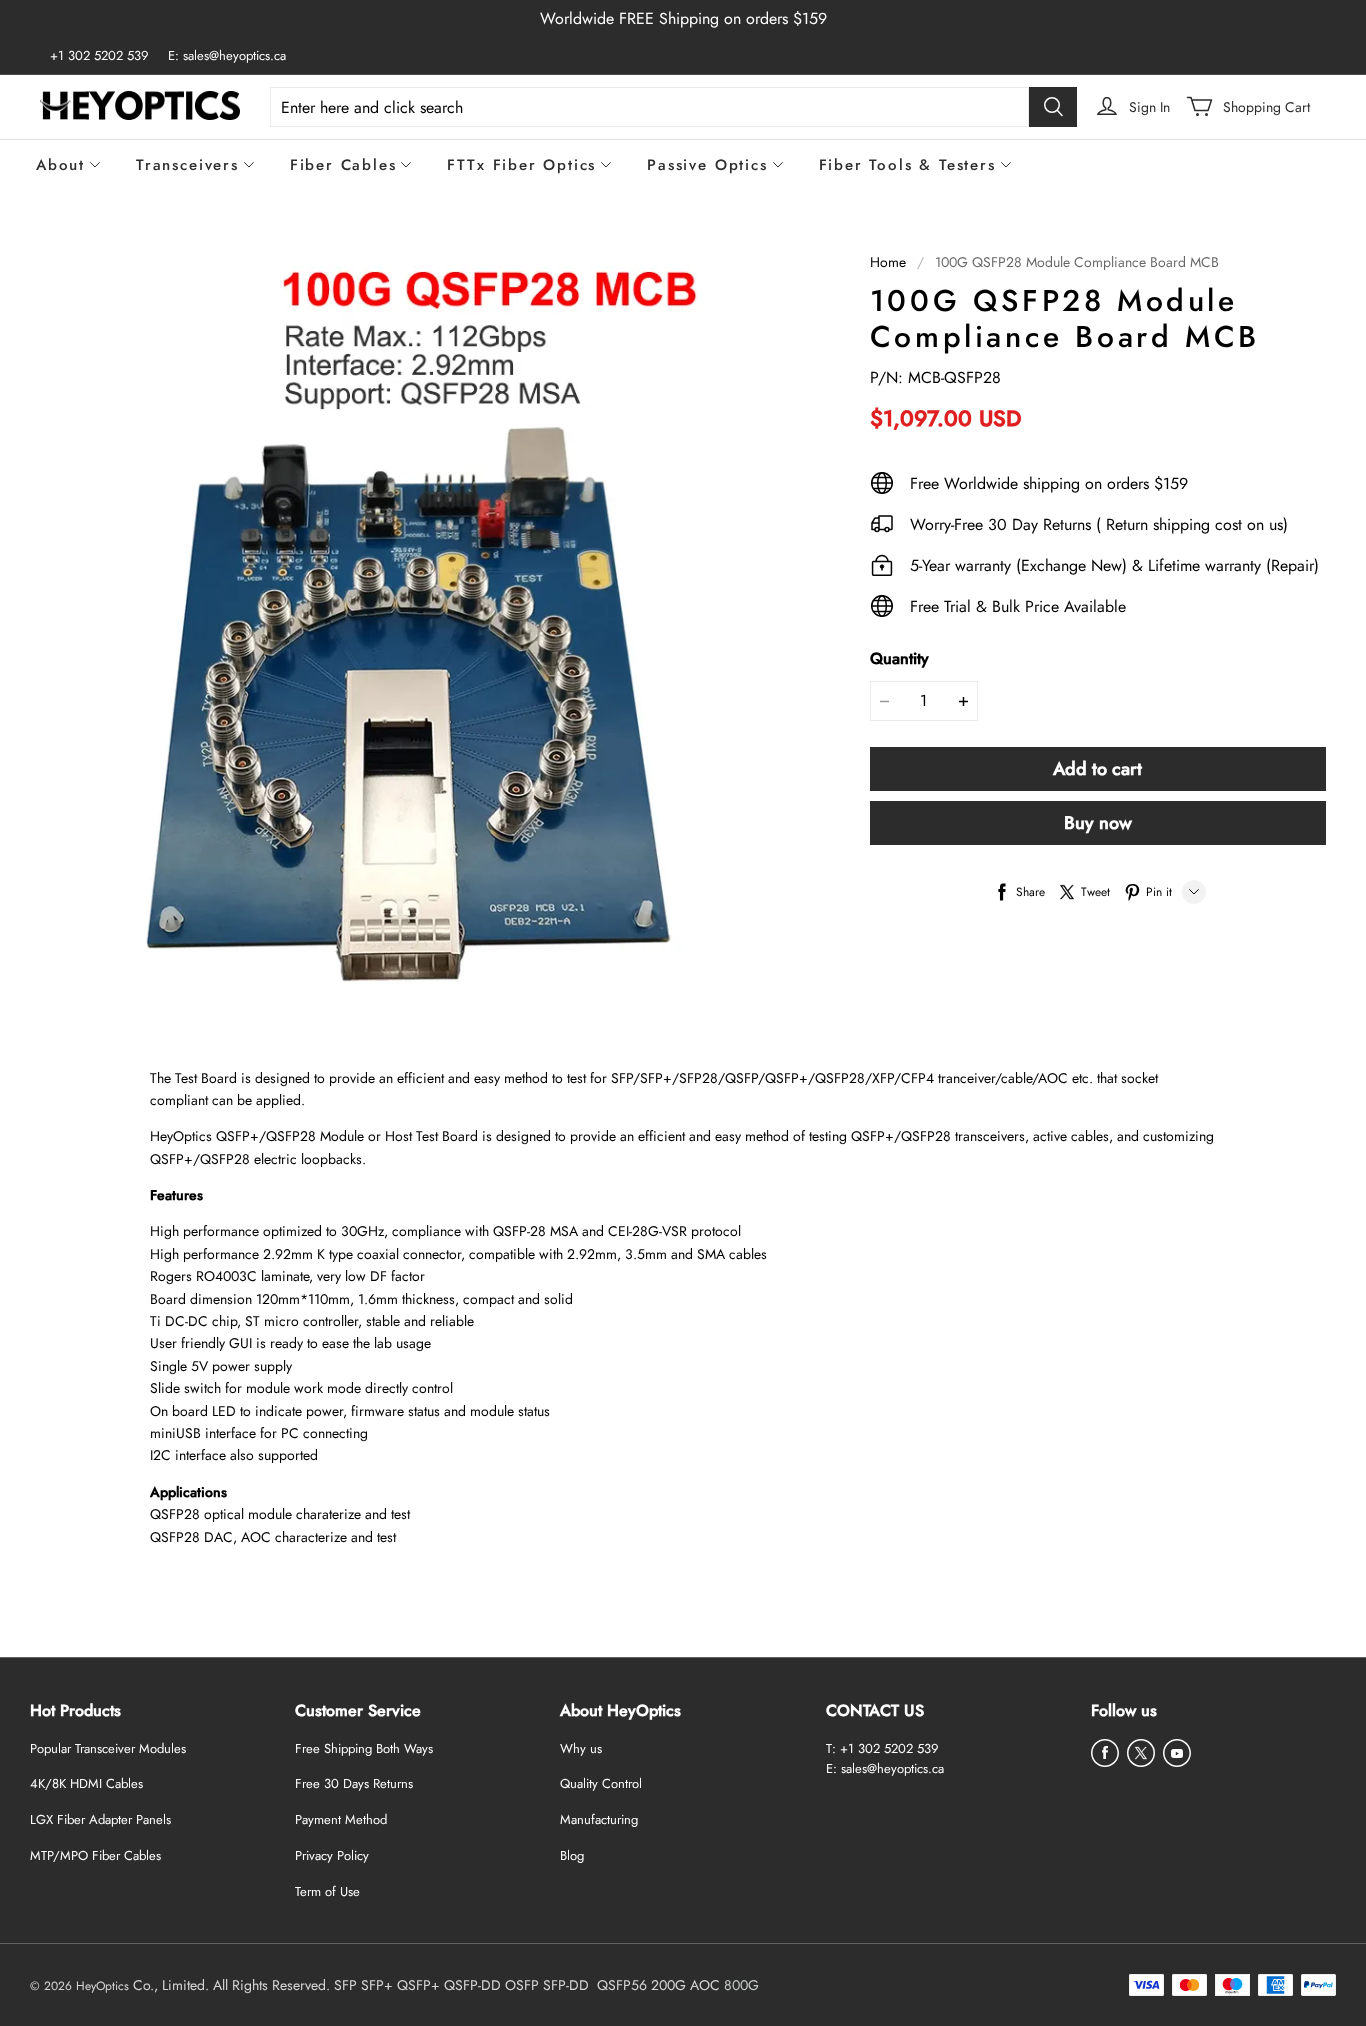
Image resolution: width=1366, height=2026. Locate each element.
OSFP (522, 1985)
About (60, 165)
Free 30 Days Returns (354, 1783)
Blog (572, 1855)
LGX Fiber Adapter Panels (100, 1819)
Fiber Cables (343, 165)
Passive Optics (707, 165)
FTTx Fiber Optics (521, 165)
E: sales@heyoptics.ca (227, 55)
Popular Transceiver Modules (108, 1748)
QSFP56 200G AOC (658, 1985)
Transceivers (187, 165)
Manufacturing (599, 1819)
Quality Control (601, 1783)
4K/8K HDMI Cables (86, 1783)
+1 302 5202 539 (99, 55)
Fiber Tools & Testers (907, 165)
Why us (581, 1748)
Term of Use (327, 1891)
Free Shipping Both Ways (364, 1748)
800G (741, 1985)
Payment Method (341, 1819)
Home (888, 262)
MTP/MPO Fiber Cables (95, 1855)
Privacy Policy (332, 1855)
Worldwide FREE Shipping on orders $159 (683, 18)
